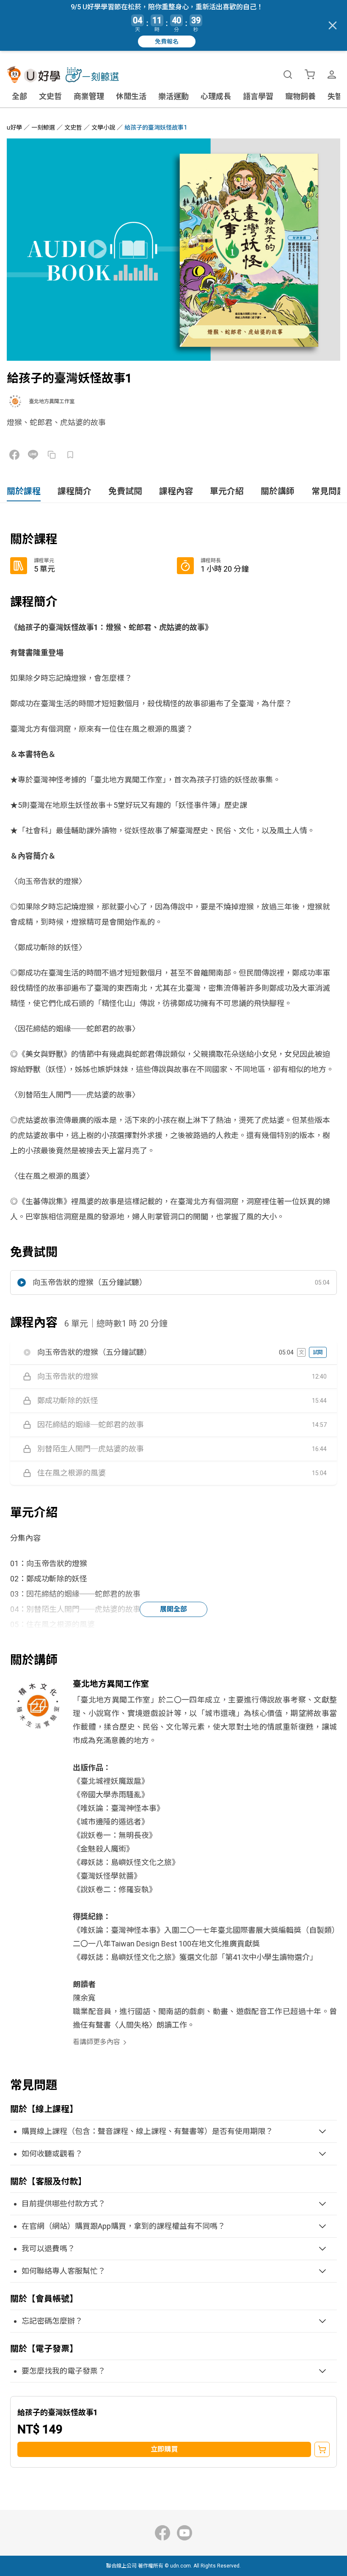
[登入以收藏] (70, 455)
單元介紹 (227, 491)
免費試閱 (125, 491)
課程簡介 (74, 491)
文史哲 (50, 96)
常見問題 (328, 491)
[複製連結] (52, 455)
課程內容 (176, 491)
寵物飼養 (300, 96)
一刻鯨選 (43, 127)
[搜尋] (288, 75)
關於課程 (24, 491)
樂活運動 (173, 96)
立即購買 (164, 2449)
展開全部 (173, 1609)
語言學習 (258, 96)
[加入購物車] (322, 2449)
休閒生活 (131, 96)
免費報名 (167, 41)
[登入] (332, 75)
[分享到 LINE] (33, 455)
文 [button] (301, 1352)
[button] (173, 1282)
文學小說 (103, 127)
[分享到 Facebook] (14, 455)
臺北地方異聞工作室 (52, 401)
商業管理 (89, 96)
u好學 (14, 127)
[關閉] (333, 25)
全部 (19, 96)
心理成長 (216, 96)
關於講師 (278, 491)
